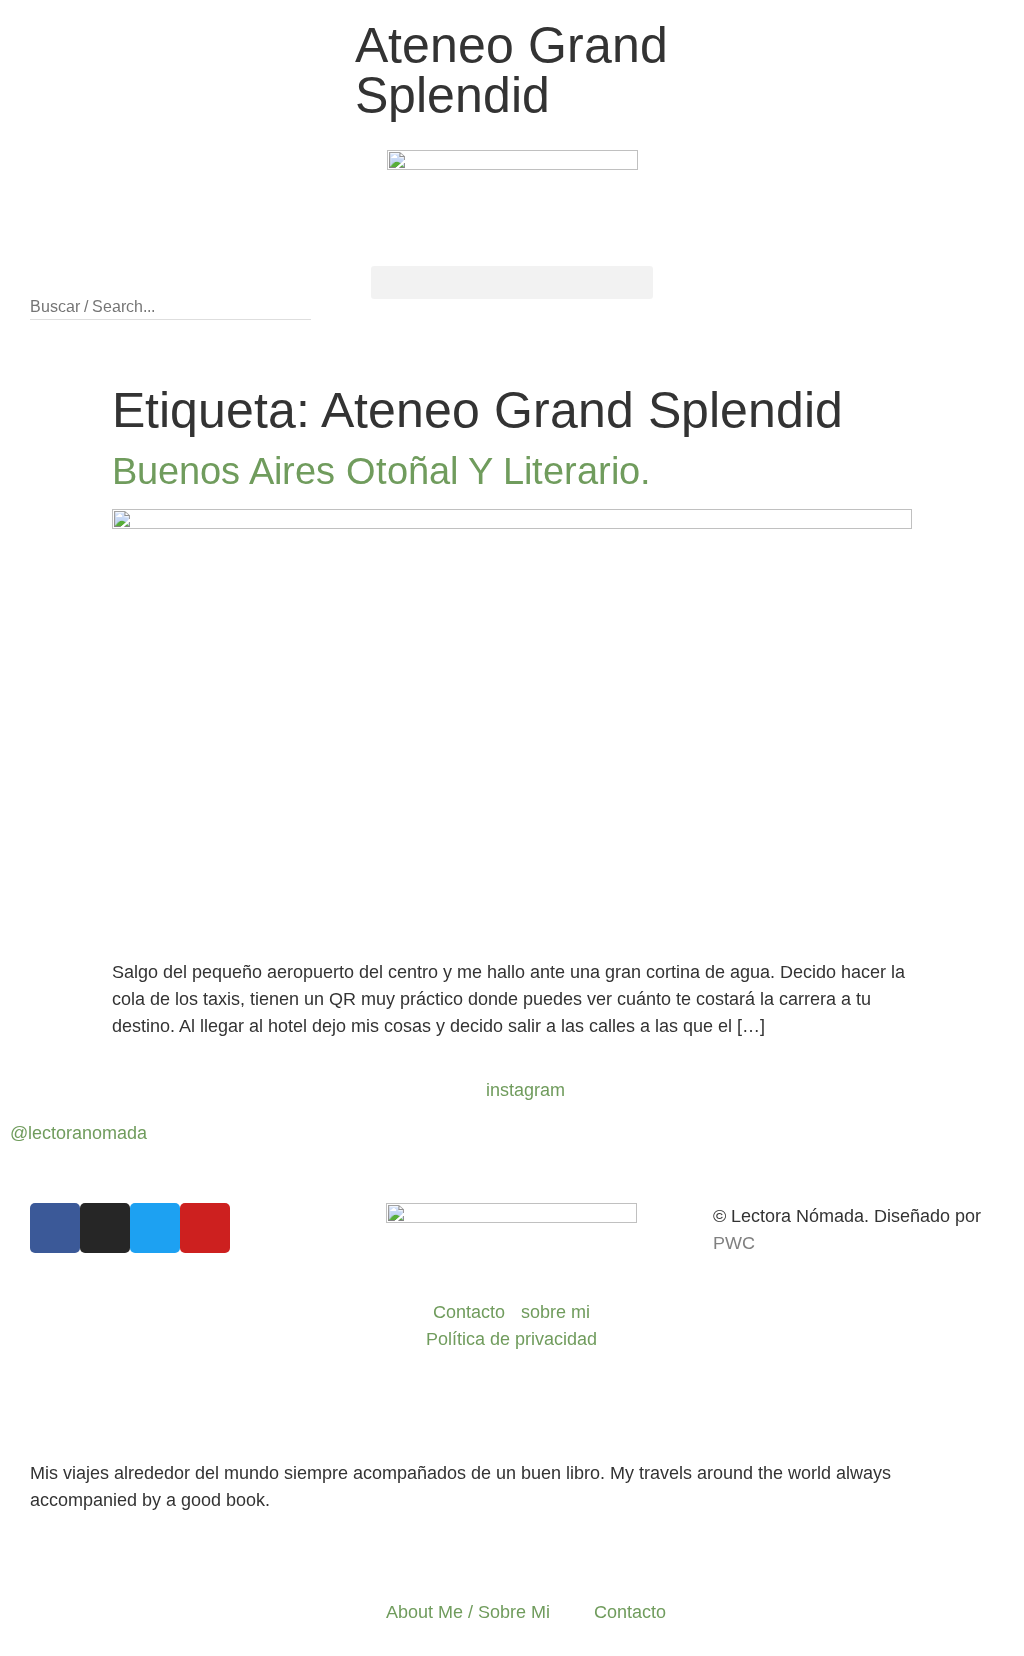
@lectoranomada (78, 1133)
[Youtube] (205, 1228)
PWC (734, 1243)
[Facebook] (55, 1228)
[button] (170, 279)
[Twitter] (155, 1228)
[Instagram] (105, 1228)
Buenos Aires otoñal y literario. (381, 471)
